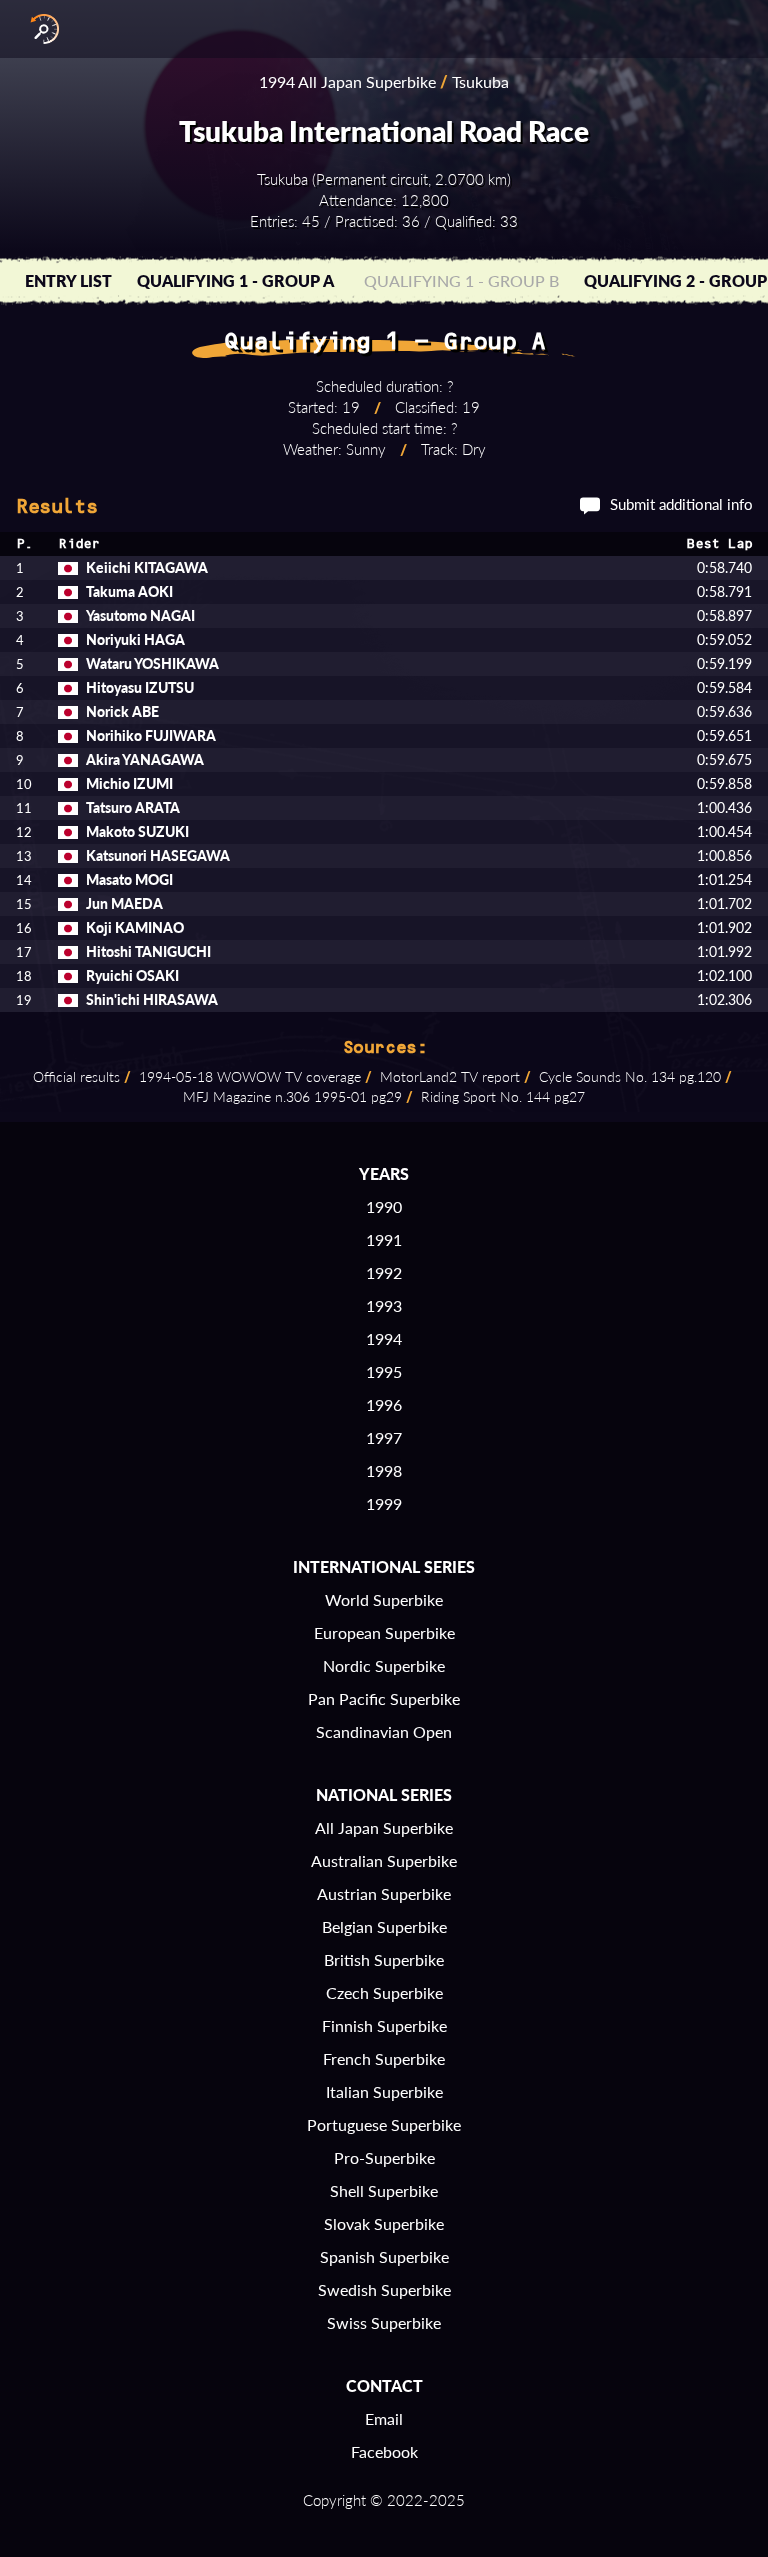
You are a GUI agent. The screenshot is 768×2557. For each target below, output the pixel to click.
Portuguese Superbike (384, 2124)
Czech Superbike (384, 1992)
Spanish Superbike (384, 2256)
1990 (384, 1206)
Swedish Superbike (384, 2289)
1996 (384, 1404)
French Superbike (384, 2058)
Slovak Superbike (384, 2223)
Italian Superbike (384, 2091)
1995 (384, 1371)
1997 (384, 1437)
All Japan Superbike (384, 1827)
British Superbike (384, 1959)
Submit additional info (681, 504)
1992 (384, 1272)
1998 (384, 1470)
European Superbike (384, 1632)
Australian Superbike (384, 1860)
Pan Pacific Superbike (384, 1698)
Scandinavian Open (384, 1731)
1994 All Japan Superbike (347, 81)
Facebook (384, 2451)
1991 (384, 1239)
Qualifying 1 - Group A (235, 280)
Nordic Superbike (384, 1665)
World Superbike (384, 1599)
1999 (384, 1503)
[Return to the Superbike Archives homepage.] (40, 29)
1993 (384, 1305)
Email (384, 2418)
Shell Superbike (384, 2190)
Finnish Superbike (384, 2025)
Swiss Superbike (384, 2322)
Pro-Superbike (384, 2157)
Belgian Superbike (384, 1926)
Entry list (68, 280)
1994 (384, 1338)
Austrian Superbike (384, 1893)
